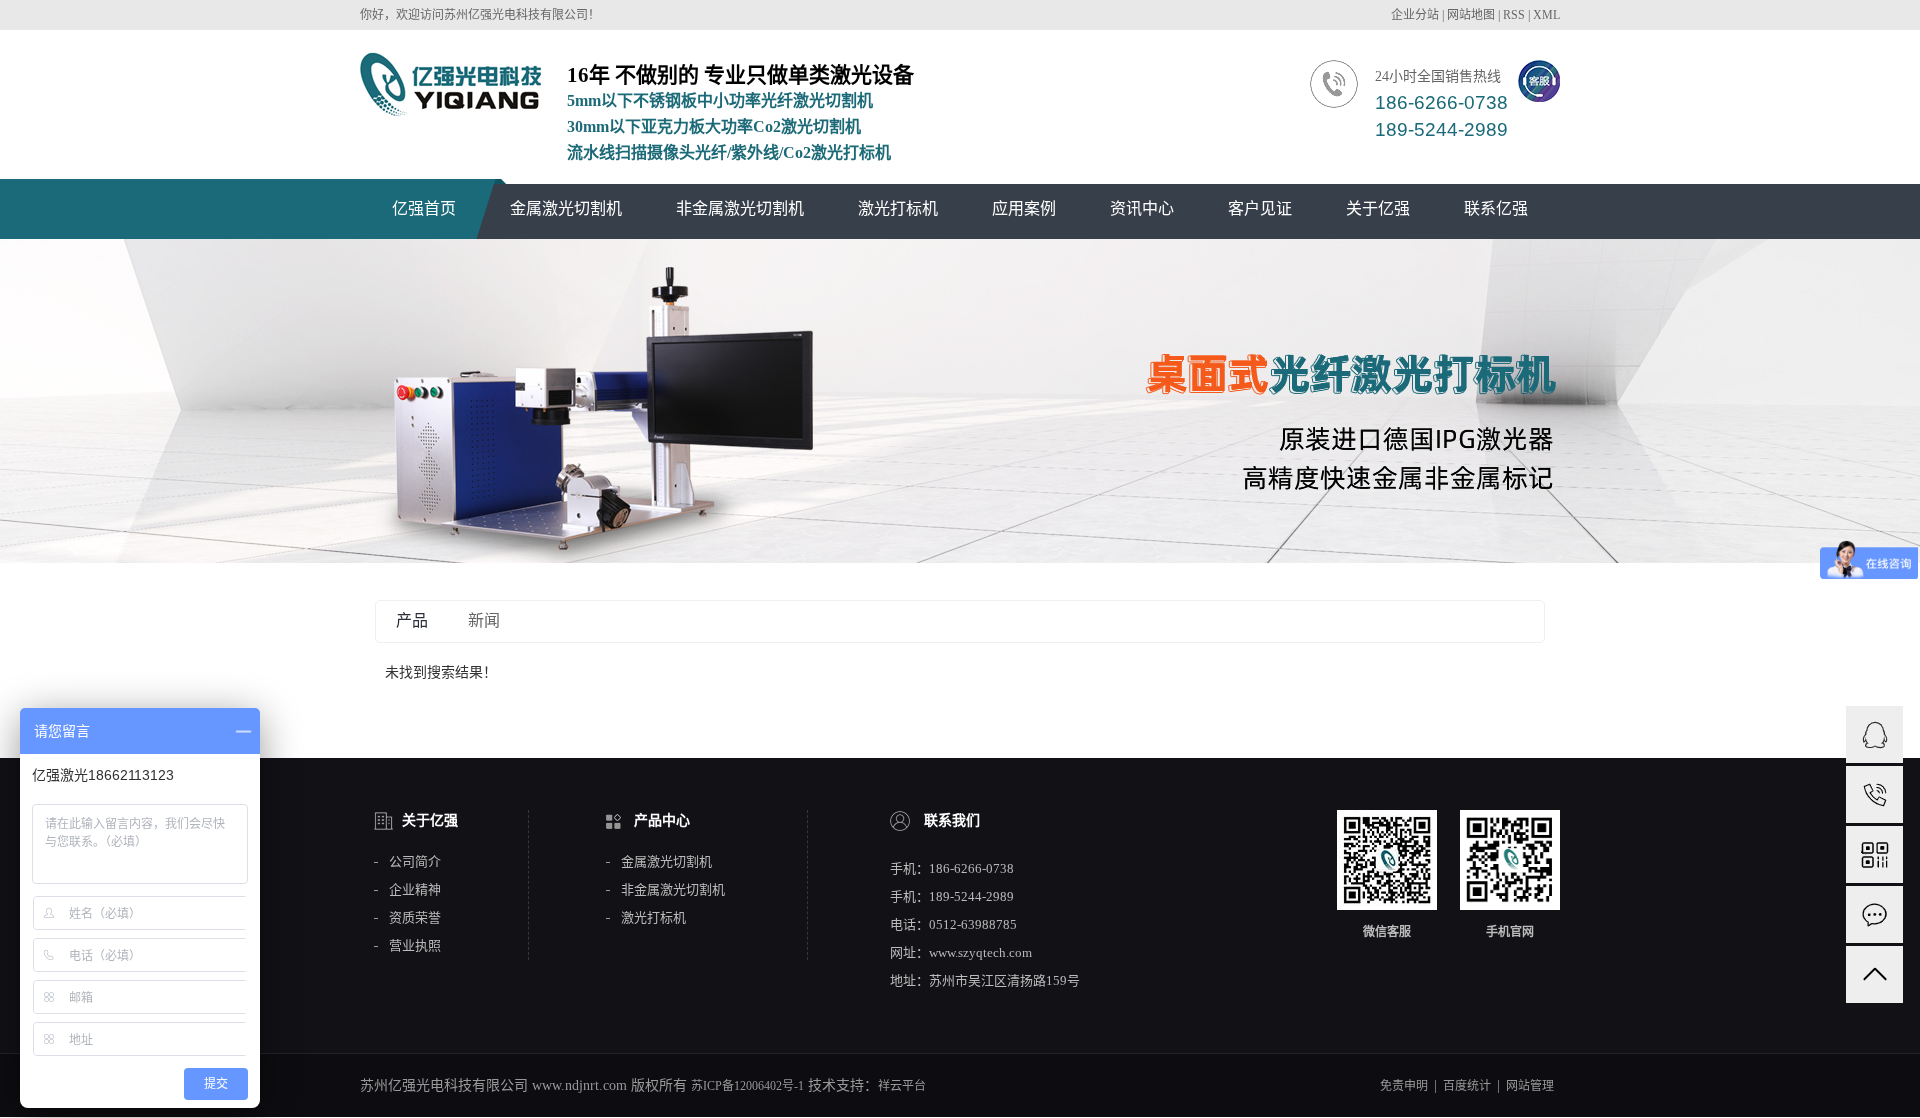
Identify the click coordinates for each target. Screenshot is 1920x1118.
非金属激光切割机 (740, 208)
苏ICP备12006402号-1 (747, 1086)
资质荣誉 (415, 918)
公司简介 (415, 862)
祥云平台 (902, 1086)
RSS (1514, 15)
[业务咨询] (1874, 734)
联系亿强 (1496, 208)
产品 (412, 620)
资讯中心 (1142, 208)
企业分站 (1415, 15)
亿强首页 (424, 208)
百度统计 (1467, 1086)
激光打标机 (898, 208)
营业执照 (415, 946)
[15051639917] (1874, 794)
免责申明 (1404, 1086)
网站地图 (1471, 15)
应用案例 (1024, 208)
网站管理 (1530, 1086)
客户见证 (1260, 208)
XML (1546, 15)
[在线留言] (1874, 914)
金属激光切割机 (566, 208)
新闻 (484, 620)
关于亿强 (1378, 208)
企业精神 (415, 890)
